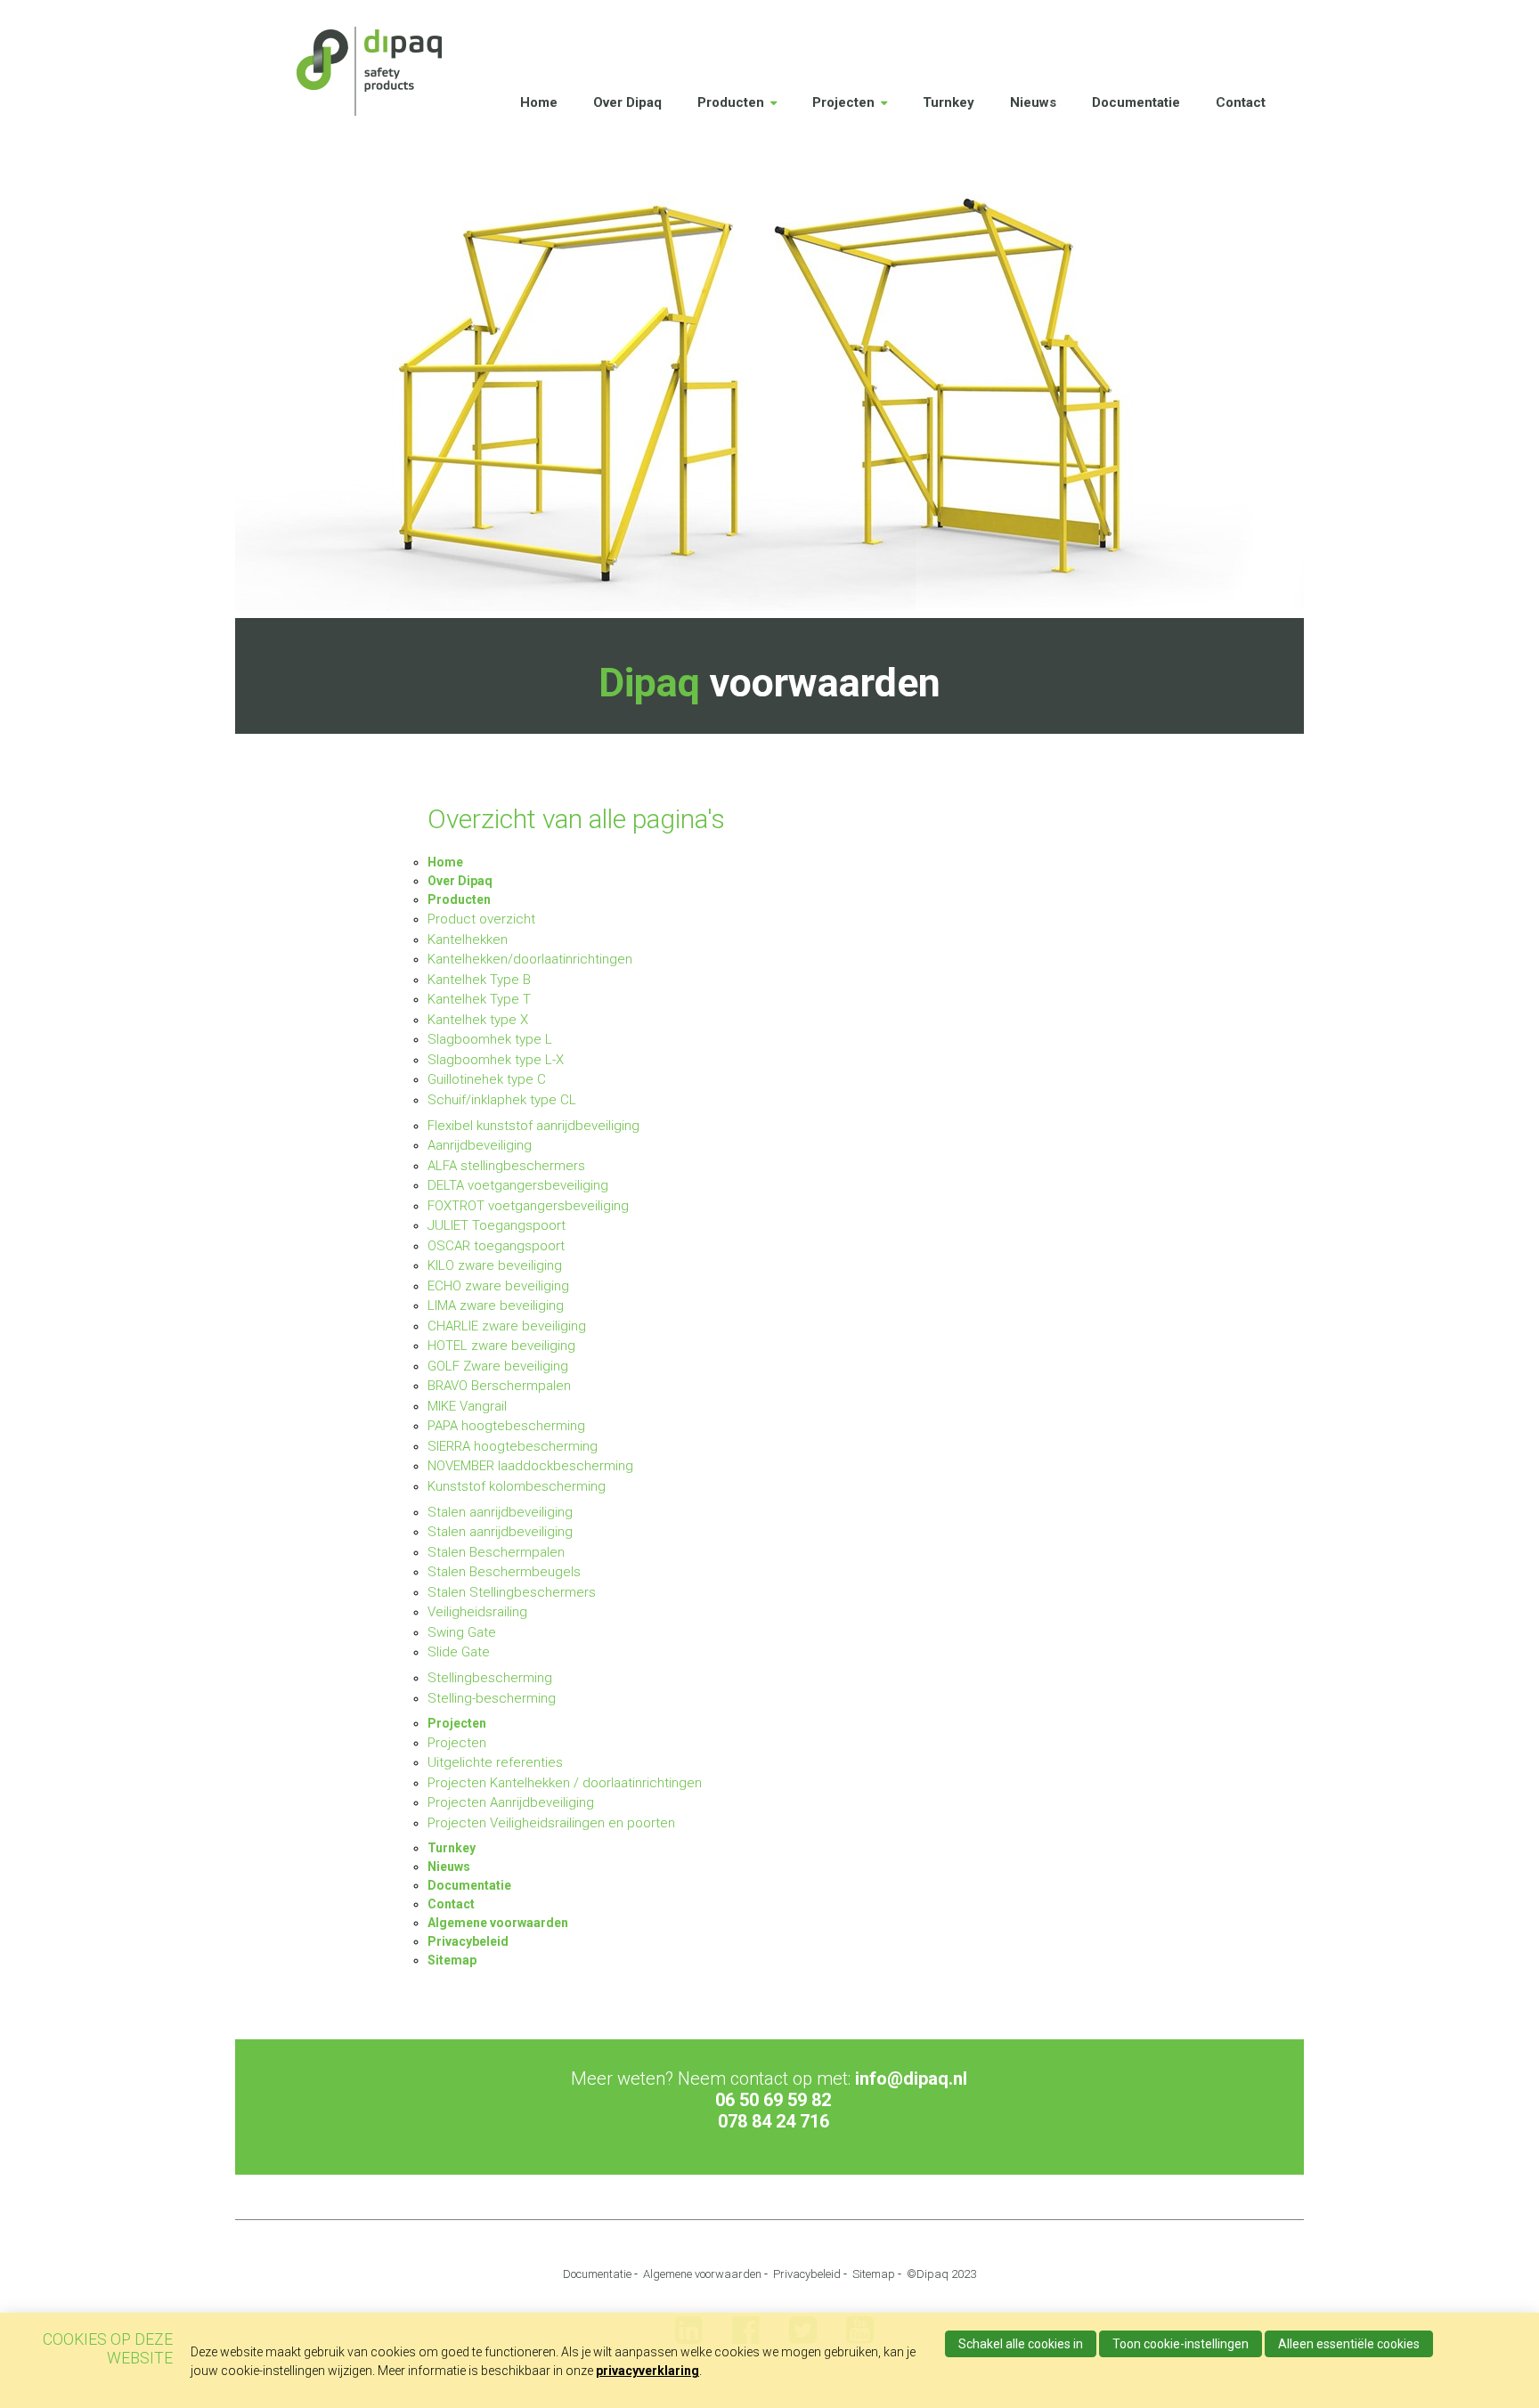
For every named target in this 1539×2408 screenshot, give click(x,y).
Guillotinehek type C (487, 1079)
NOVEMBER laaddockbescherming (530, 1466)
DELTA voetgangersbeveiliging (518, 1185)
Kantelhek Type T (479, 999)
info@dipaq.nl (911, 2079)
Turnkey (949, 102)
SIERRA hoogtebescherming (513, 1446)
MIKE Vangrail (467, 1406)
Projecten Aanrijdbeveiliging (511, 1802)
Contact (1241, 102)
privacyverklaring (647, 2371)
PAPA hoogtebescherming (506, 1426)
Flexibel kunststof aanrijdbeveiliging (533, 1126)
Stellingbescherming (490, 1678)
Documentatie (1136, 102)
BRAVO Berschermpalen (499, 1386)
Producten (731, 102)
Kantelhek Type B (479, 980)
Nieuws (1033, 102)
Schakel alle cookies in (1021, 2344)
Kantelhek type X (478, 1020)
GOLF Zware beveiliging (498, 1366)
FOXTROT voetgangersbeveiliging (528, 1206)
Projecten (843, 102)
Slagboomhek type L (490, 1039)
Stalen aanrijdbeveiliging (500, 1512)
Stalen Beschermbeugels (504, 1572)
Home (539, 102)
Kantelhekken (468, 940)
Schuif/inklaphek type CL (502, 1100)
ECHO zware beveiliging (498, 1286)
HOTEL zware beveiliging (501, 1346)
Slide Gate (459, 1652)
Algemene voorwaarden (498, 1923)
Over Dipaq (627, 102)
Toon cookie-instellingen (1181, 2344)
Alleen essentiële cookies (1349, 2344)
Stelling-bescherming (492, 1698)
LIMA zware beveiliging (496, 1306)
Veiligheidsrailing (477, 1612)
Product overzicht (481, 919)
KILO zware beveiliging (495, 1265)
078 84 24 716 (774, 2121)
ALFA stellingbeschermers (506, 1166)
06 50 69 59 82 (773, 2100)
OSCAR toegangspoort (496, 1246)
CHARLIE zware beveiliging (507, 1326)
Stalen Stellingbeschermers (512, 1592)
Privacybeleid (468, 1941)
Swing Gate (462, 1632)
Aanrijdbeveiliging (480, 1145)
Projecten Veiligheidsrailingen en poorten (551, 1823)
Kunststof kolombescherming (517, 1486)
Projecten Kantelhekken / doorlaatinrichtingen (565, 1783)
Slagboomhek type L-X (496, 1060)
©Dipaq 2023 (941, 2274)
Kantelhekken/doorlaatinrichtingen (530, 959)
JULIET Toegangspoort (497, 1225)
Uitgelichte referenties (495, 1762)
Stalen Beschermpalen (496, 1552)
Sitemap (452, 1960)
